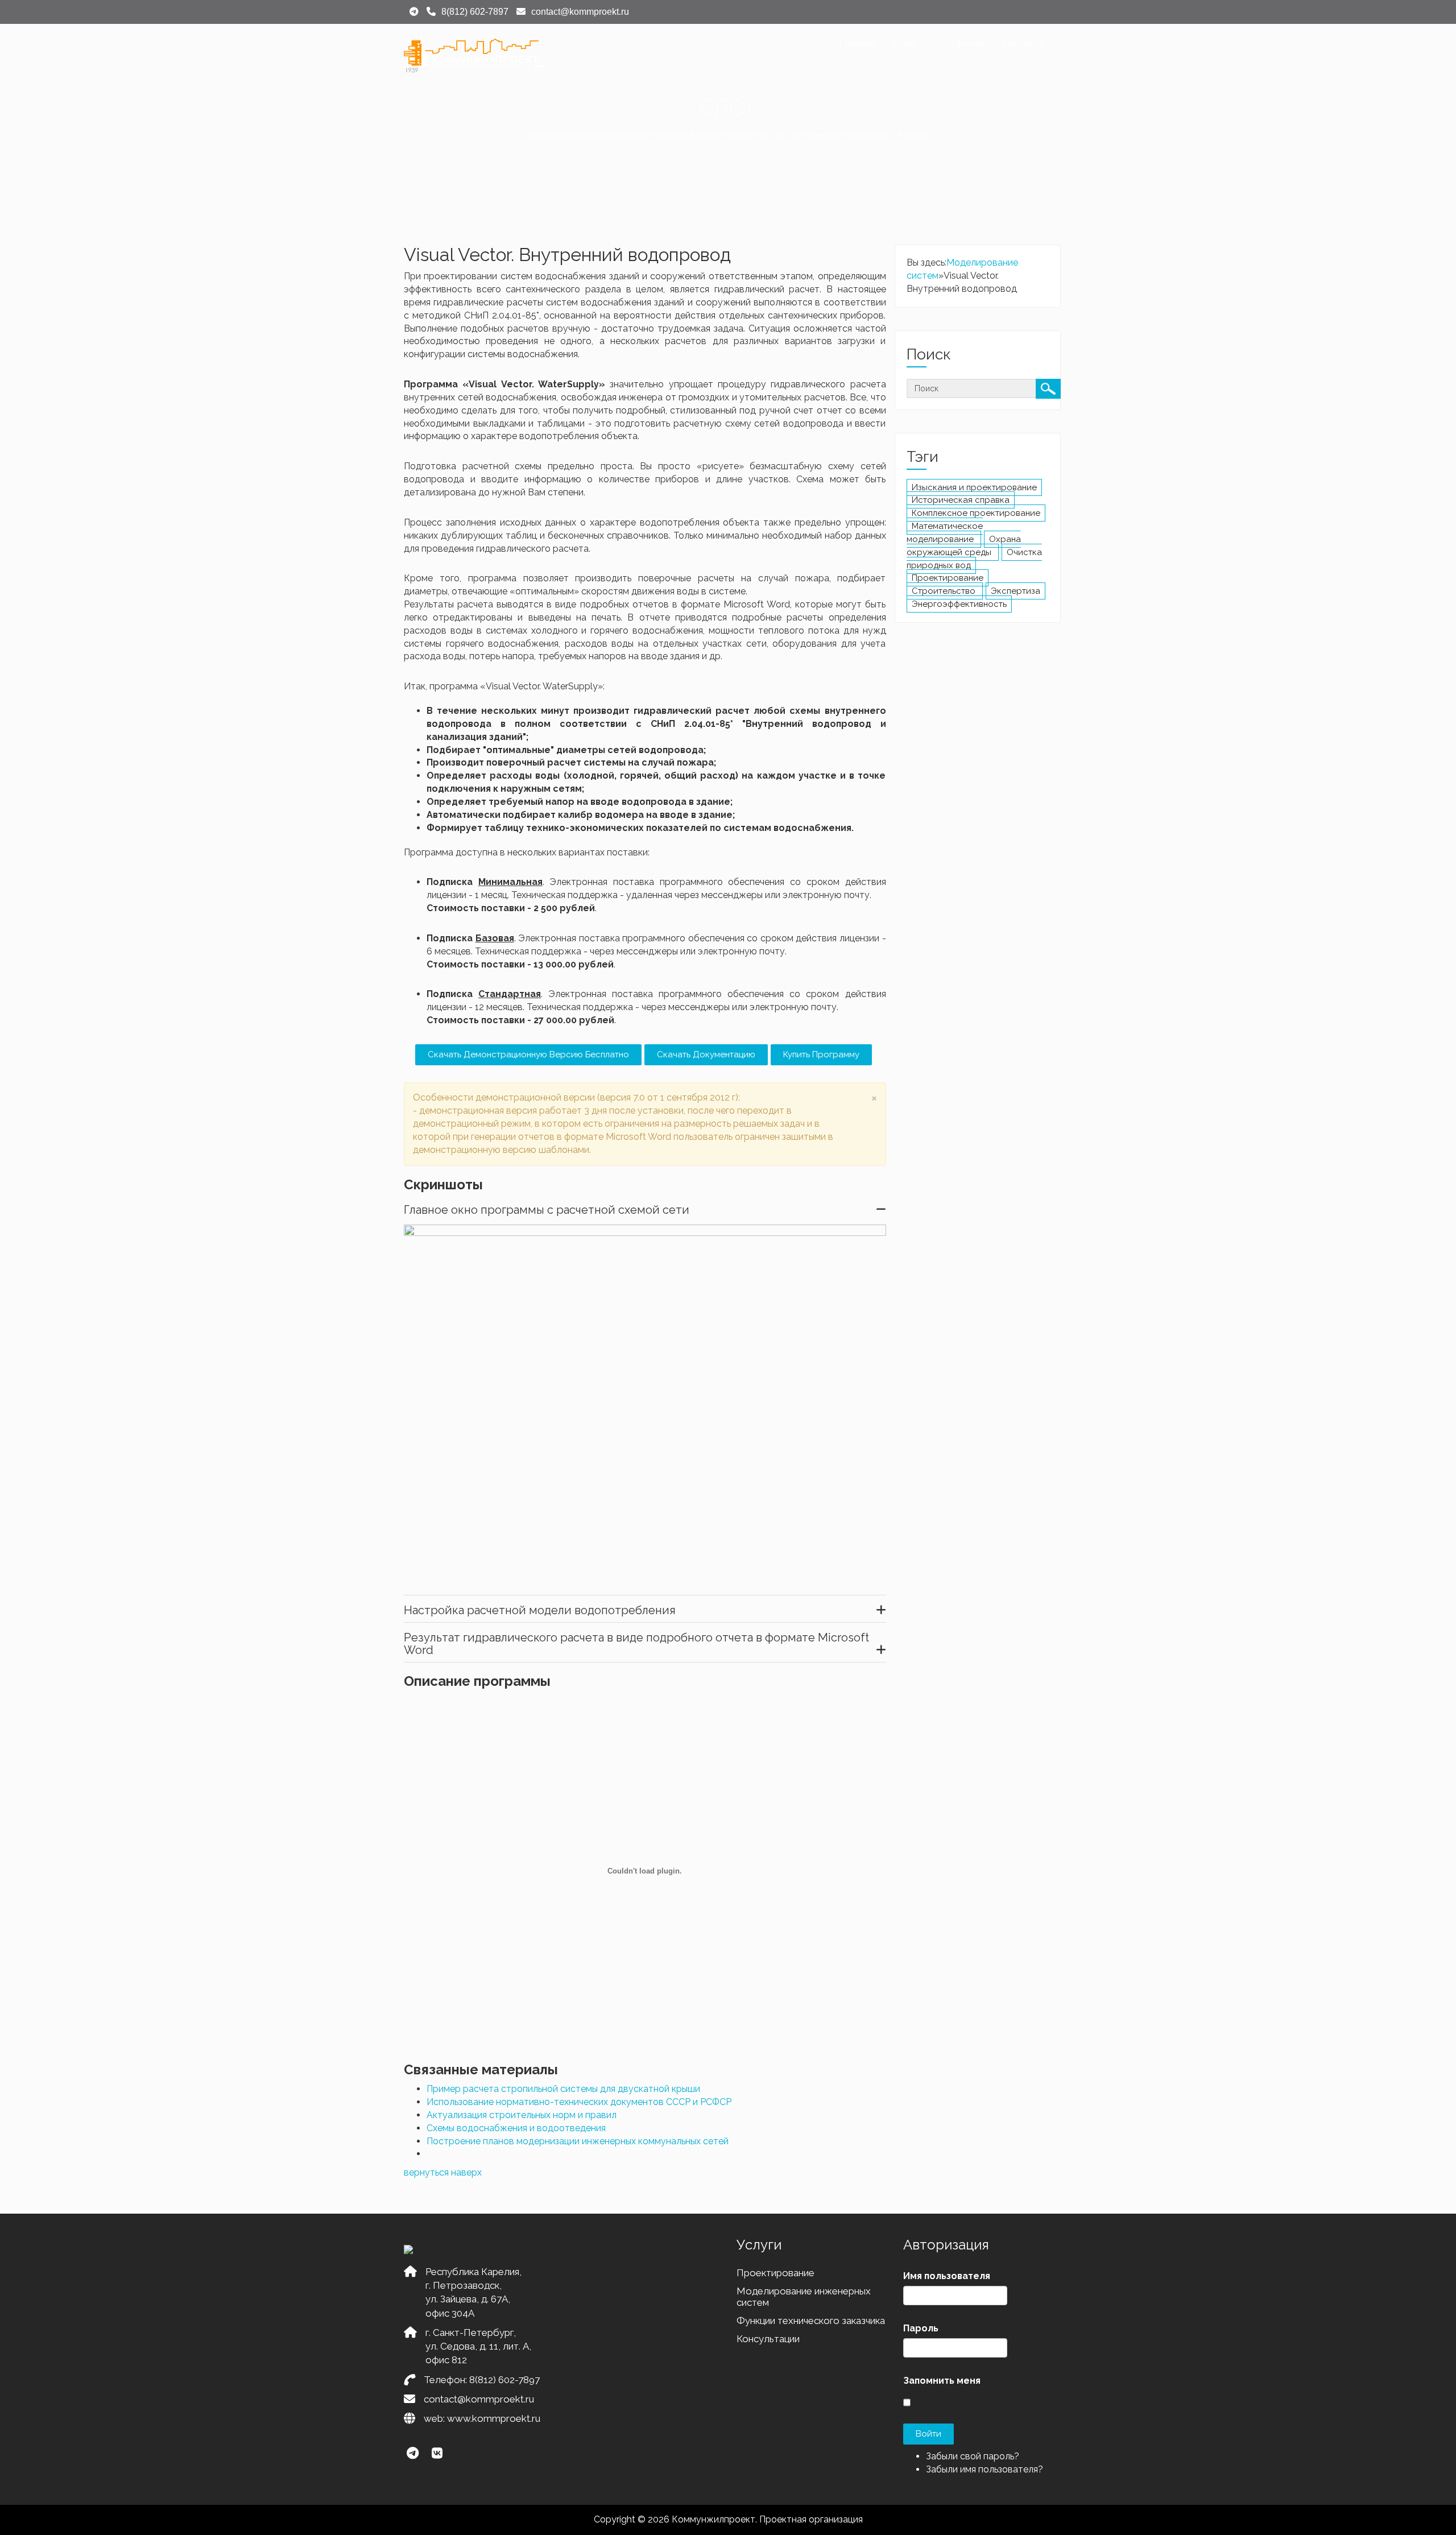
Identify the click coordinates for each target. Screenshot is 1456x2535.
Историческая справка (961, 500)
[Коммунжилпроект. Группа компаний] (475, 53)
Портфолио (959, 44)
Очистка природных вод (974, 559)
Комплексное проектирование (976, 513)
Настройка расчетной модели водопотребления (540, 1610)
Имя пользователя (947, 2276)
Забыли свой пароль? (973, 2456)
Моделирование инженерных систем (804, 2297)
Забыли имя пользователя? (985, 2469)
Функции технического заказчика (811, 2321)
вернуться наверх (443, 2172)
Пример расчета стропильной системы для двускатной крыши (563, 2089)
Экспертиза (1016, 591)
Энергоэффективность (959, 604)
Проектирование (948, 578)
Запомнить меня (942, 2381)
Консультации (768, 2339)
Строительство (945, 591)
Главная (857, 44)
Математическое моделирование (945, 533)
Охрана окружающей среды (964, 546)
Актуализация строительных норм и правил (522, 2115)
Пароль (921, 2328)
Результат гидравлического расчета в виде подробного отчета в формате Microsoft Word (636, 1644)
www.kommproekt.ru (494, 2418)
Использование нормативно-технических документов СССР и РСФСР (579, 2102)
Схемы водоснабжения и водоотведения (516, 2128)
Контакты (1022, 44)
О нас (904, 44)
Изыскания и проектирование (974, 487)
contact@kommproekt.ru (479, 2399)
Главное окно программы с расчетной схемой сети (547, 1210)
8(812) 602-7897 (504, 2380)
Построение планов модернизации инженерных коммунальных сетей (578, 2141)
